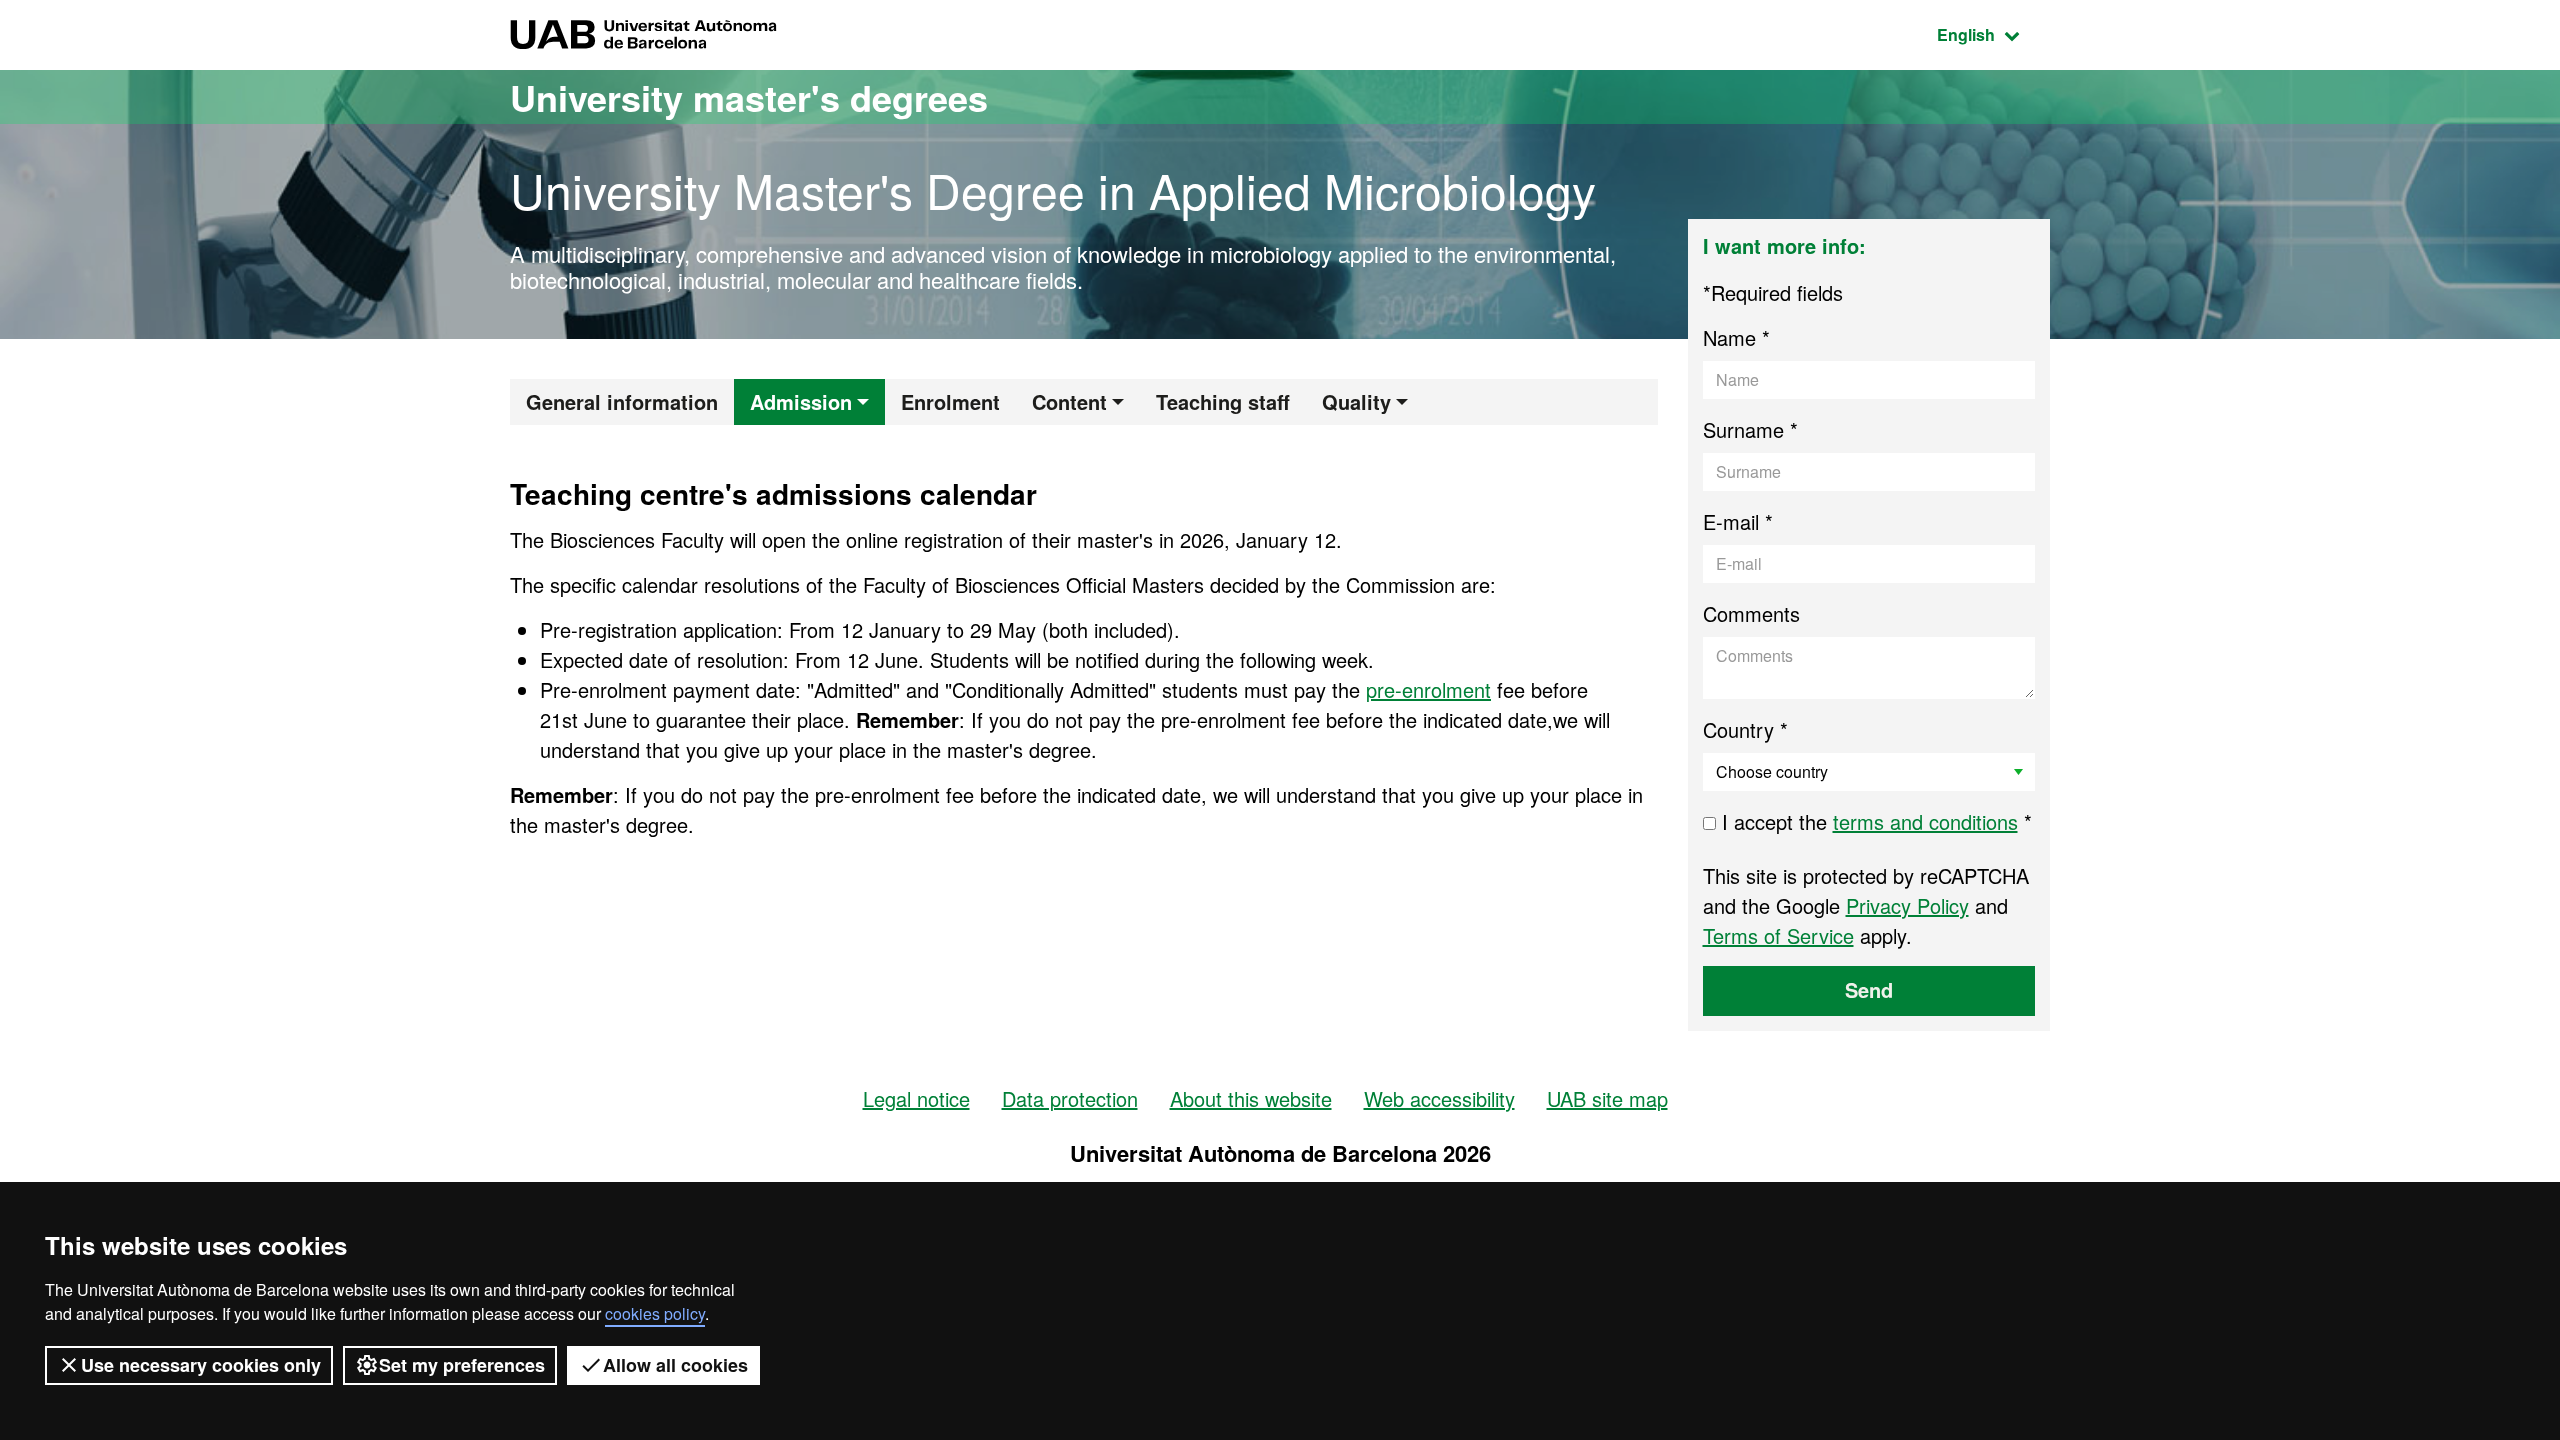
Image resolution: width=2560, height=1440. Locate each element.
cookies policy (655, 1313)
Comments (1751, 613)
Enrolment (950, 401)
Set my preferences (462, 1365)
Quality (1356, 401)
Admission (801, 401)
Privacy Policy (1907, 905)
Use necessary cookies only (201, 1365)
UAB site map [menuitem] (1607, 1098)
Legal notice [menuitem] (916, 1098)
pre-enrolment (1428, 689)
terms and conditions (1925, 821)
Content (1069, 401)
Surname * (1750, 429)
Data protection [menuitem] (1070, 1098)
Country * (1745, 729)
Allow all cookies (675, 1365)
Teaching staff (1223, 401)
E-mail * (1738, 521)
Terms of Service (1778, 935)
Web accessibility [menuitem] (1439, 1098)
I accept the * (1874, 821)
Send (1869, 989)
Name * (1736, 337)
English (1993, 34)
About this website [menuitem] (1251, 1098)
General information (622, 401)
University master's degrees (749, 97)
